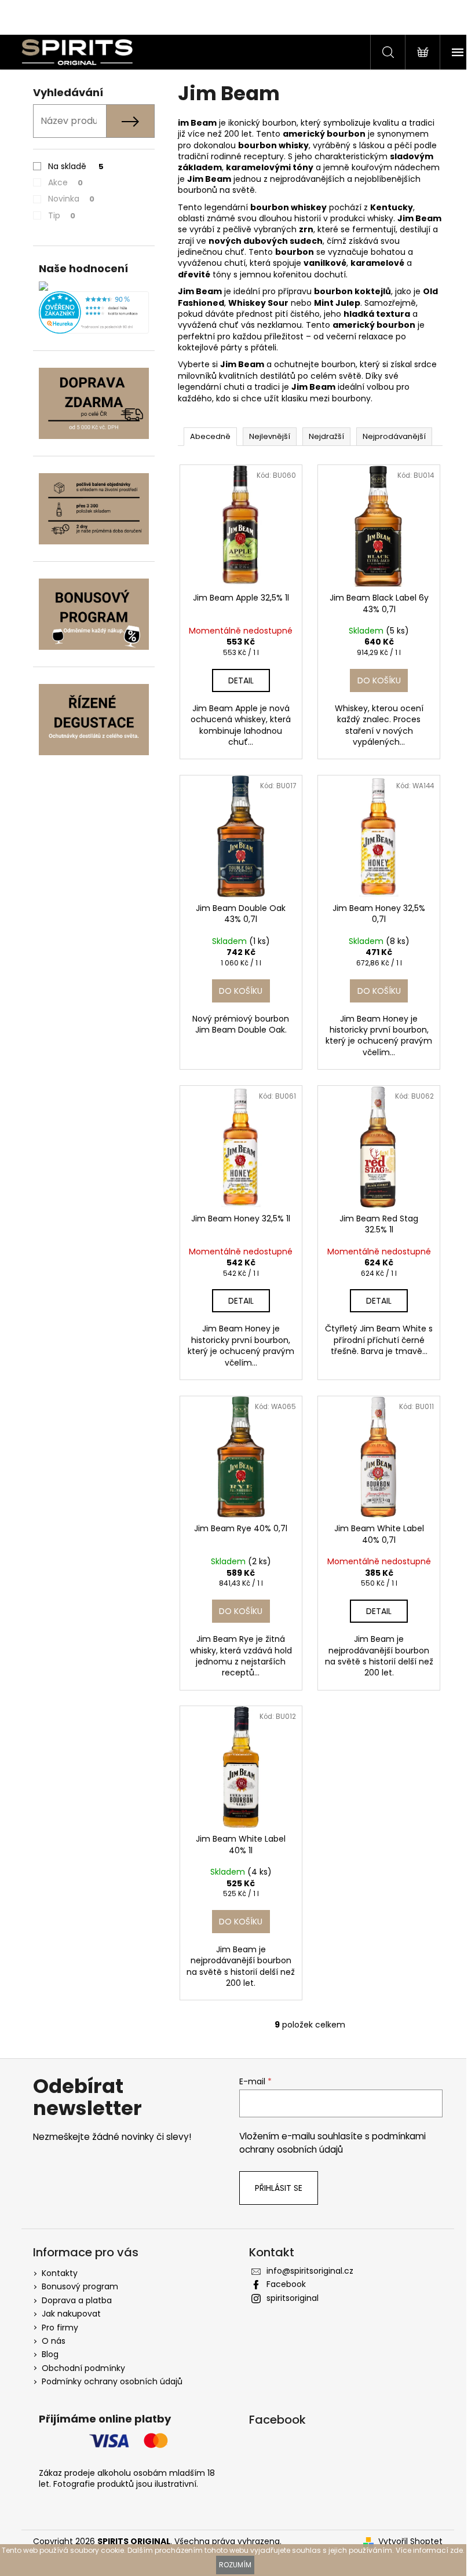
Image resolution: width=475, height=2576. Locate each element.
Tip (62, 215)
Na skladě (76, 166)
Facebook (286, 2284)
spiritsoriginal (293, 2298)
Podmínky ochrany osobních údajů (112, 2381)
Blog (50, 2354)
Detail (241, 680)
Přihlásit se (279, 2188)
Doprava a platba (77, 2300)
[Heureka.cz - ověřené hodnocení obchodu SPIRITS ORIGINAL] (94, 312)
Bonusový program (80, 2286)
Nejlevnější (270, 436)
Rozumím (235, 2565)
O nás (54, 2341)
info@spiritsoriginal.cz (310, 2271)
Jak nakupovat (71, 2314)
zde (456, 2550)
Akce (65, 182)
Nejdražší (326, 436)
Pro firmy (60, 2328)
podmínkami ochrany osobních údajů (332, 2143)
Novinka (71, 199)
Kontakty (60, 2273)
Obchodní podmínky (83, 2368)
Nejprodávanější (394, 436)
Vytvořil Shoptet (410, 2542)
